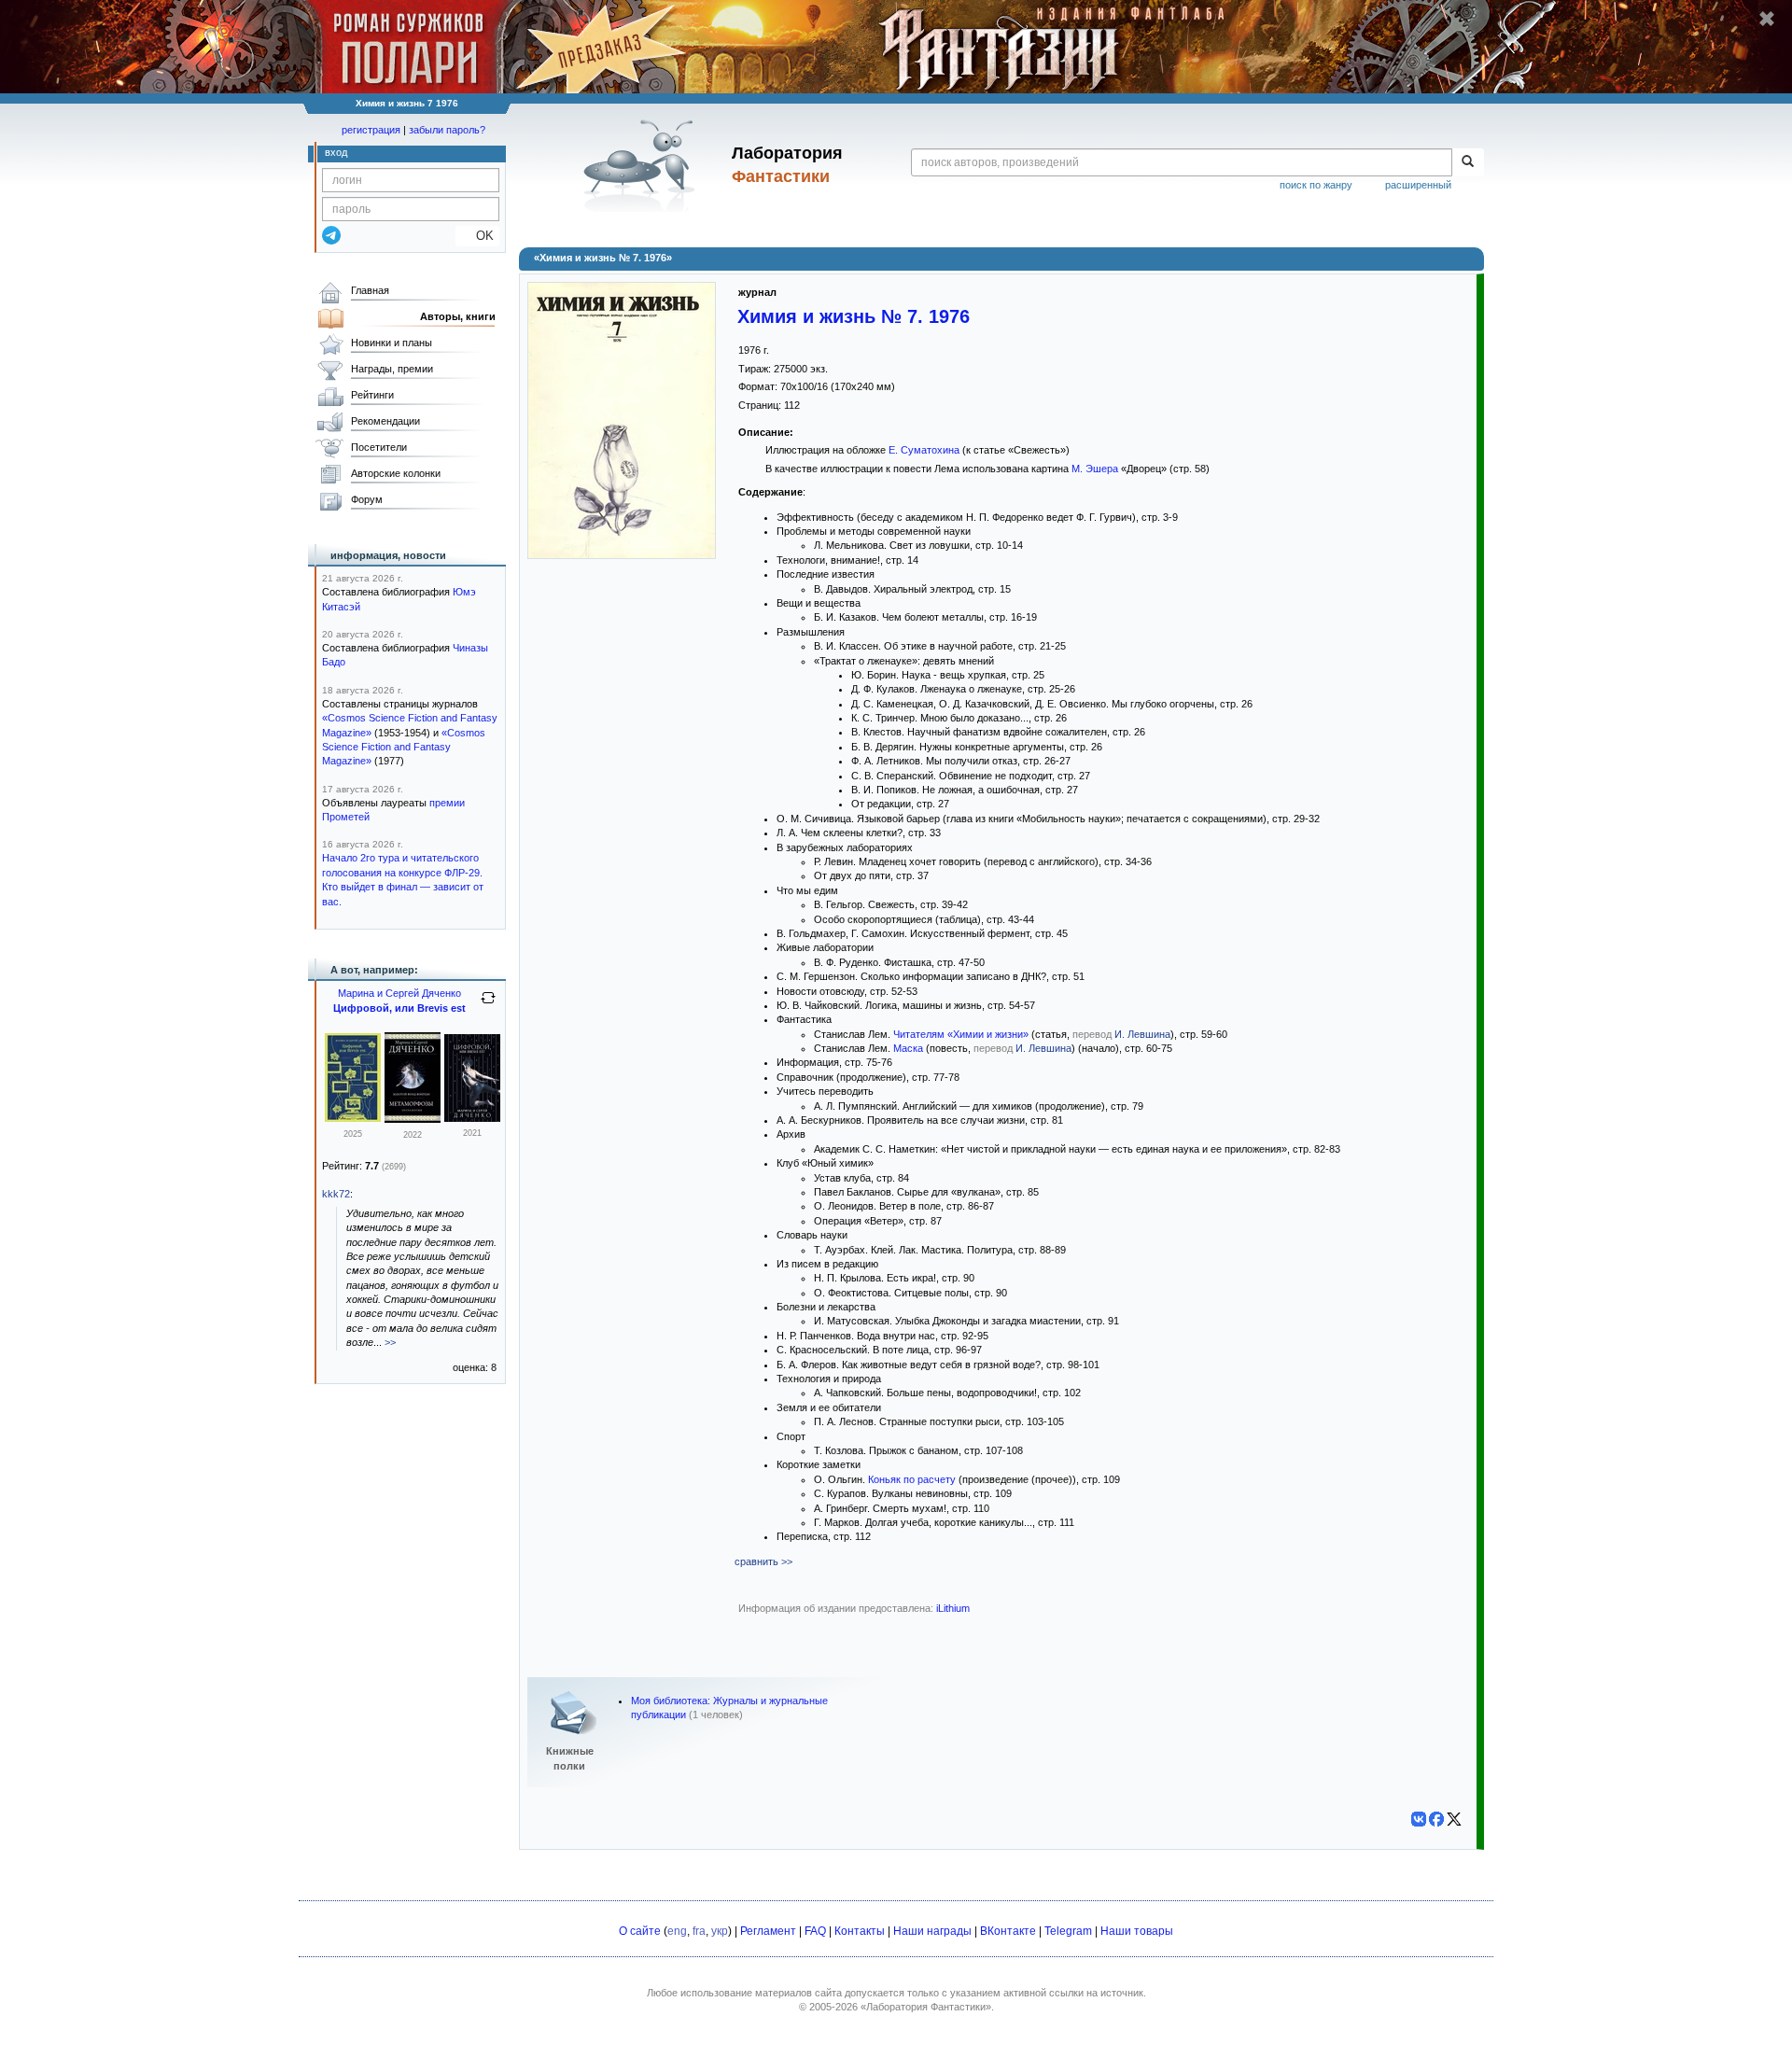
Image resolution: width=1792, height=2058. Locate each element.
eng (677, 1931)
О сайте (640, 1931)
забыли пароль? (447, 130)
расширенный (1418, 185)
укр (720, 1931)
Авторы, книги (458, 316)
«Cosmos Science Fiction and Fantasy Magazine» (404, 747)
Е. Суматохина (924, 450)
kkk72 (336, 1194)
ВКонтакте (1008, 1931)
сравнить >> (763, 1561)
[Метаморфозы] (413, 1119)
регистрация (371, 130)
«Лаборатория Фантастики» (926, 2007)
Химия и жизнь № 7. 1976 (854, 316)
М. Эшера (1095, 469)
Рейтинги (372, 395)
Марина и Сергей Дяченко (399, 993)
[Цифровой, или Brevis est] (353, 1118)
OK (477, 236)
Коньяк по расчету (912, 1479)
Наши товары (1137, 1931)
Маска (908, 1048)
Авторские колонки (396, 473)
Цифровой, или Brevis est (399, 1008)
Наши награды (932, 1931)
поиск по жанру (1316, 185)
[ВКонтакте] (1419, 1819)
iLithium (953, 1608)
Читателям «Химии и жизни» (961, 1034)
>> (390, 1342)
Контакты (860, 1931)
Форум (367, 499)
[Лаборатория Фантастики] (643, 165)
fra (699, 1931)
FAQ (815, 1931)
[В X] (1454, 1819)
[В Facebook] (1436, 1819)
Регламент (768, 1931)
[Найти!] (1468, 162)
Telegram (1068, 1931)
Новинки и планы (392, 343)
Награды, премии (392, 369)
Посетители (379, 447)
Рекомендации (385, 421)
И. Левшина (1142, 1034)
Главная (370, 290)
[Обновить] (488, 1005)
